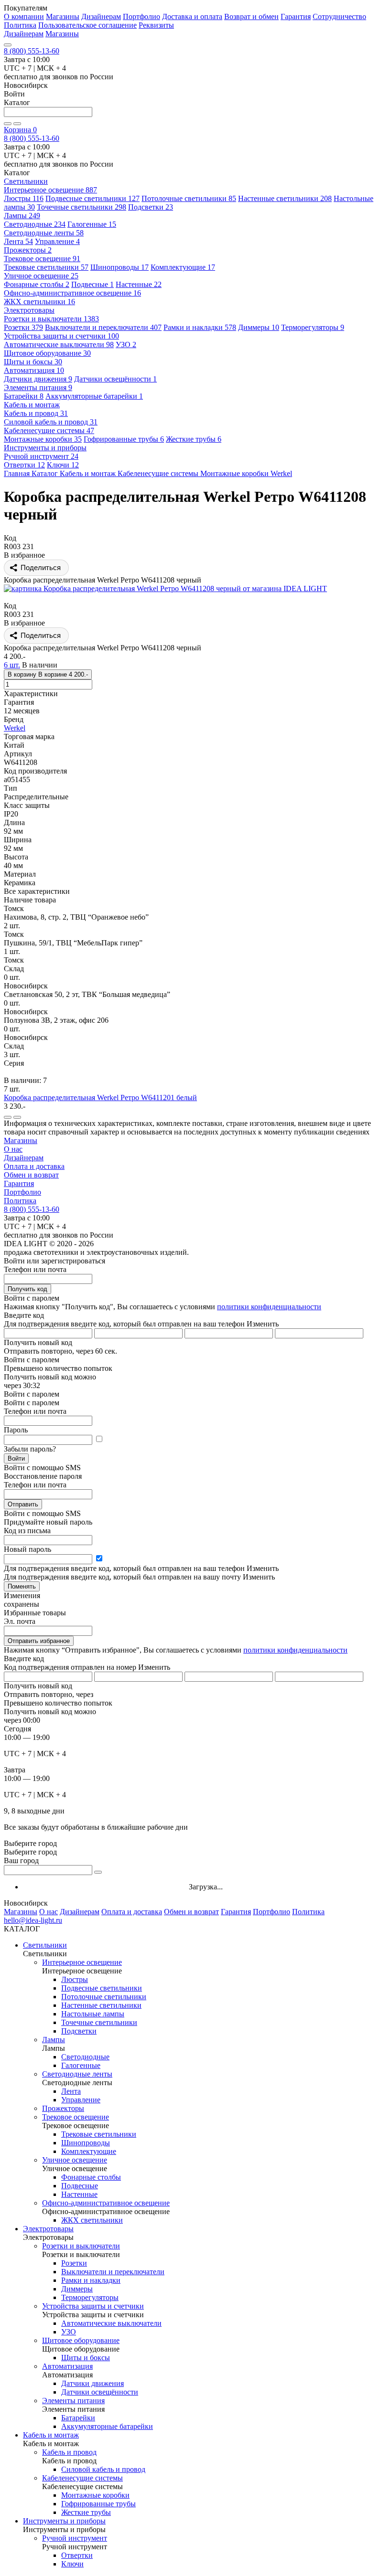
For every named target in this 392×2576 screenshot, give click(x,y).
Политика (20, 25)
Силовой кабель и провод (51, 422)
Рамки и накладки (200, 327)
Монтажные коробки (43, 439)
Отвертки (24, 465)
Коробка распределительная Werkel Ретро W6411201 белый (100, 1097)
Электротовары (48, 2229)
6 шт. (12, 665)
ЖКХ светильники (39, 302)
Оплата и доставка (34, 1166)
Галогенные (92, 224)
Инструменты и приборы (64, 2521)
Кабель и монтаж (51, 2435)
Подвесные (93, 284)
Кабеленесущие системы (49, 430)
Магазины (63, 16)
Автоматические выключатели (59, 345)
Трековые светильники (46, 267)
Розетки (23, 327)
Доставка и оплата (192, 16)
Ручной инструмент (41, 456)
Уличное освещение (41, 276)
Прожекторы (28, 250)
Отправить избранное (39, 1641)
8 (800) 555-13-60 (32, 51)
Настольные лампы (93, 2014)
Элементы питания (38, 387)
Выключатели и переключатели (103, 327)
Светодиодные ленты (44, 233)
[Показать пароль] (99, 1439)
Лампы (22, 216)
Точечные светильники (82, 207)
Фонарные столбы (37, 284)
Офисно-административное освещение (72, 293)
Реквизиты (156, 25)
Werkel (15, 728)
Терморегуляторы (313, 327)
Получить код (27, 1289)
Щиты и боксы (33, 362)
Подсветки (151, 207)
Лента (18, 241)
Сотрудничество (339, 16)
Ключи (63, 465)
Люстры (24, 198)
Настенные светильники (285, 198)
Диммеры (259, 327)
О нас (13, 1149)
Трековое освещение (42, 259)
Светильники (45, 1945)
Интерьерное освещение (50, 190)
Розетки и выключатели (51, 319)
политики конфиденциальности (269, 1307)
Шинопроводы (120, 267)
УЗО (126, 345)
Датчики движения (38, 379)
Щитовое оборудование (47, 353)
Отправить (23, 1504)
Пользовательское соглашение (87, 25)
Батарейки (24, 396)
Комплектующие (183, 267)
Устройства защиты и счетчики (61, 336)
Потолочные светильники (189, 198)
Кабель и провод (36, 413)
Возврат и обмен (251, 16)
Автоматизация (34, 370)
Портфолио (142, 16)
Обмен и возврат (31, 1175)
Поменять (22, 1586)
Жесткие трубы (194, 439)
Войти (16, 1458)
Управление (57, 241)
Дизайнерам (101, 16)
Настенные (139, 284)
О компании (24, 16)
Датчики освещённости (115, 379)
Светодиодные (35, 224)
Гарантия (296, 16)
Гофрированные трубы (124, 439)
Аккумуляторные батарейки (94, 396)
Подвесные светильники (93, 198)
